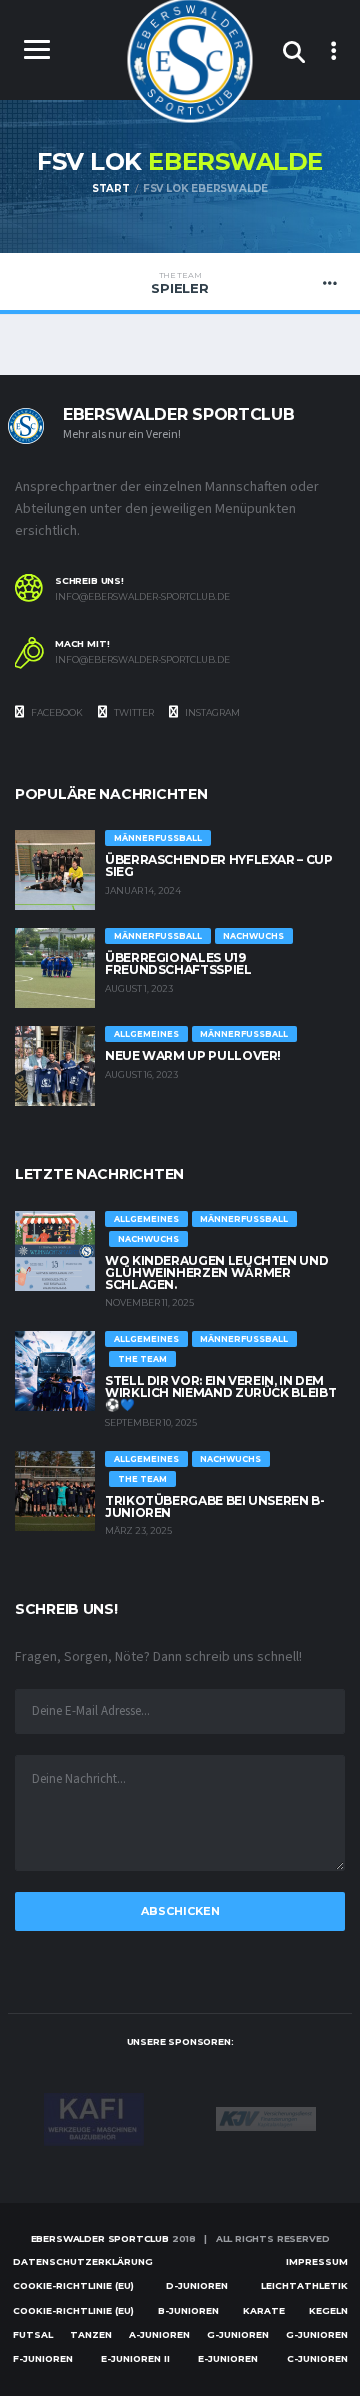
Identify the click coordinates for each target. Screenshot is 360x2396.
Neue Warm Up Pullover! (193, 1055)
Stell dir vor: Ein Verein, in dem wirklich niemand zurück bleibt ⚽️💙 (220, 1392)
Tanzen (91, 2334)
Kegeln (328, 2310)
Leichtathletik (304, 2285)
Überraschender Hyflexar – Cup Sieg (219, 865)
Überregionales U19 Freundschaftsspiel (178, 963)
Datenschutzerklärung (83, 2261)
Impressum (317, 2261)
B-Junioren (188, 2310)
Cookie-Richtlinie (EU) (73, 2285)
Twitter (133, 712)
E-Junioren (228, 2358)
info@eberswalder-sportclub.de (142, 597)
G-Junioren (238, 2334)
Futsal (33, 2334)
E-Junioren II (135, 2358)
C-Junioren (317, 2358)
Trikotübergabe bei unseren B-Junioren (215, 1506)
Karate (264, 2310)
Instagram (211, 712)
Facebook (56, 712)
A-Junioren (159, 2334)
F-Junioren (43, 2358)
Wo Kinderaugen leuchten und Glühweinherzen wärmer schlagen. (216, 1272)
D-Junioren (197, 2285)
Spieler (179, 283)
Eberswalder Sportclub (100, 2238)
